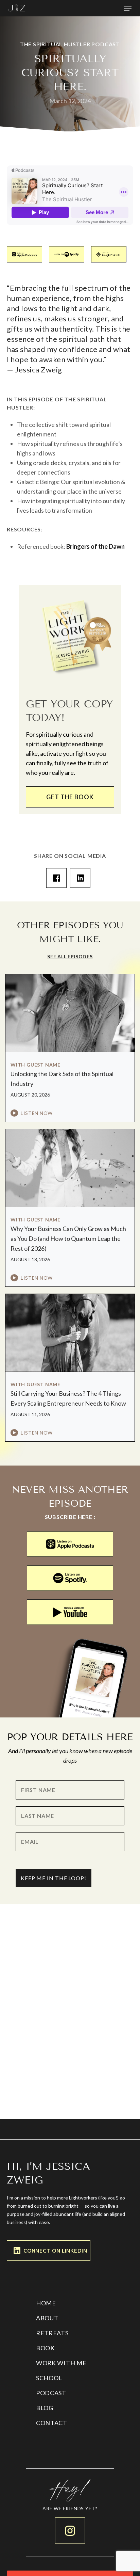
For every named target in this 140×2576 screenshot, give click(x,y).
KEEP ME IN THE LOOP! (54, 1878)
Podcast (51, 2393)
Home (46, 2303)
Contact (52, 2423)
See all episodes (70, 956)
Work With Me (61, 2363)
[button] (128, 8)
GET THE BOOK (70, 797)
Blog (45, 2408)
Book (45, 2348)
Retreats (52, 2333)
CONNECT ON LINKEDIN (55, 2251)
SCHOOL (49, 2378)
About (47, 2318)
